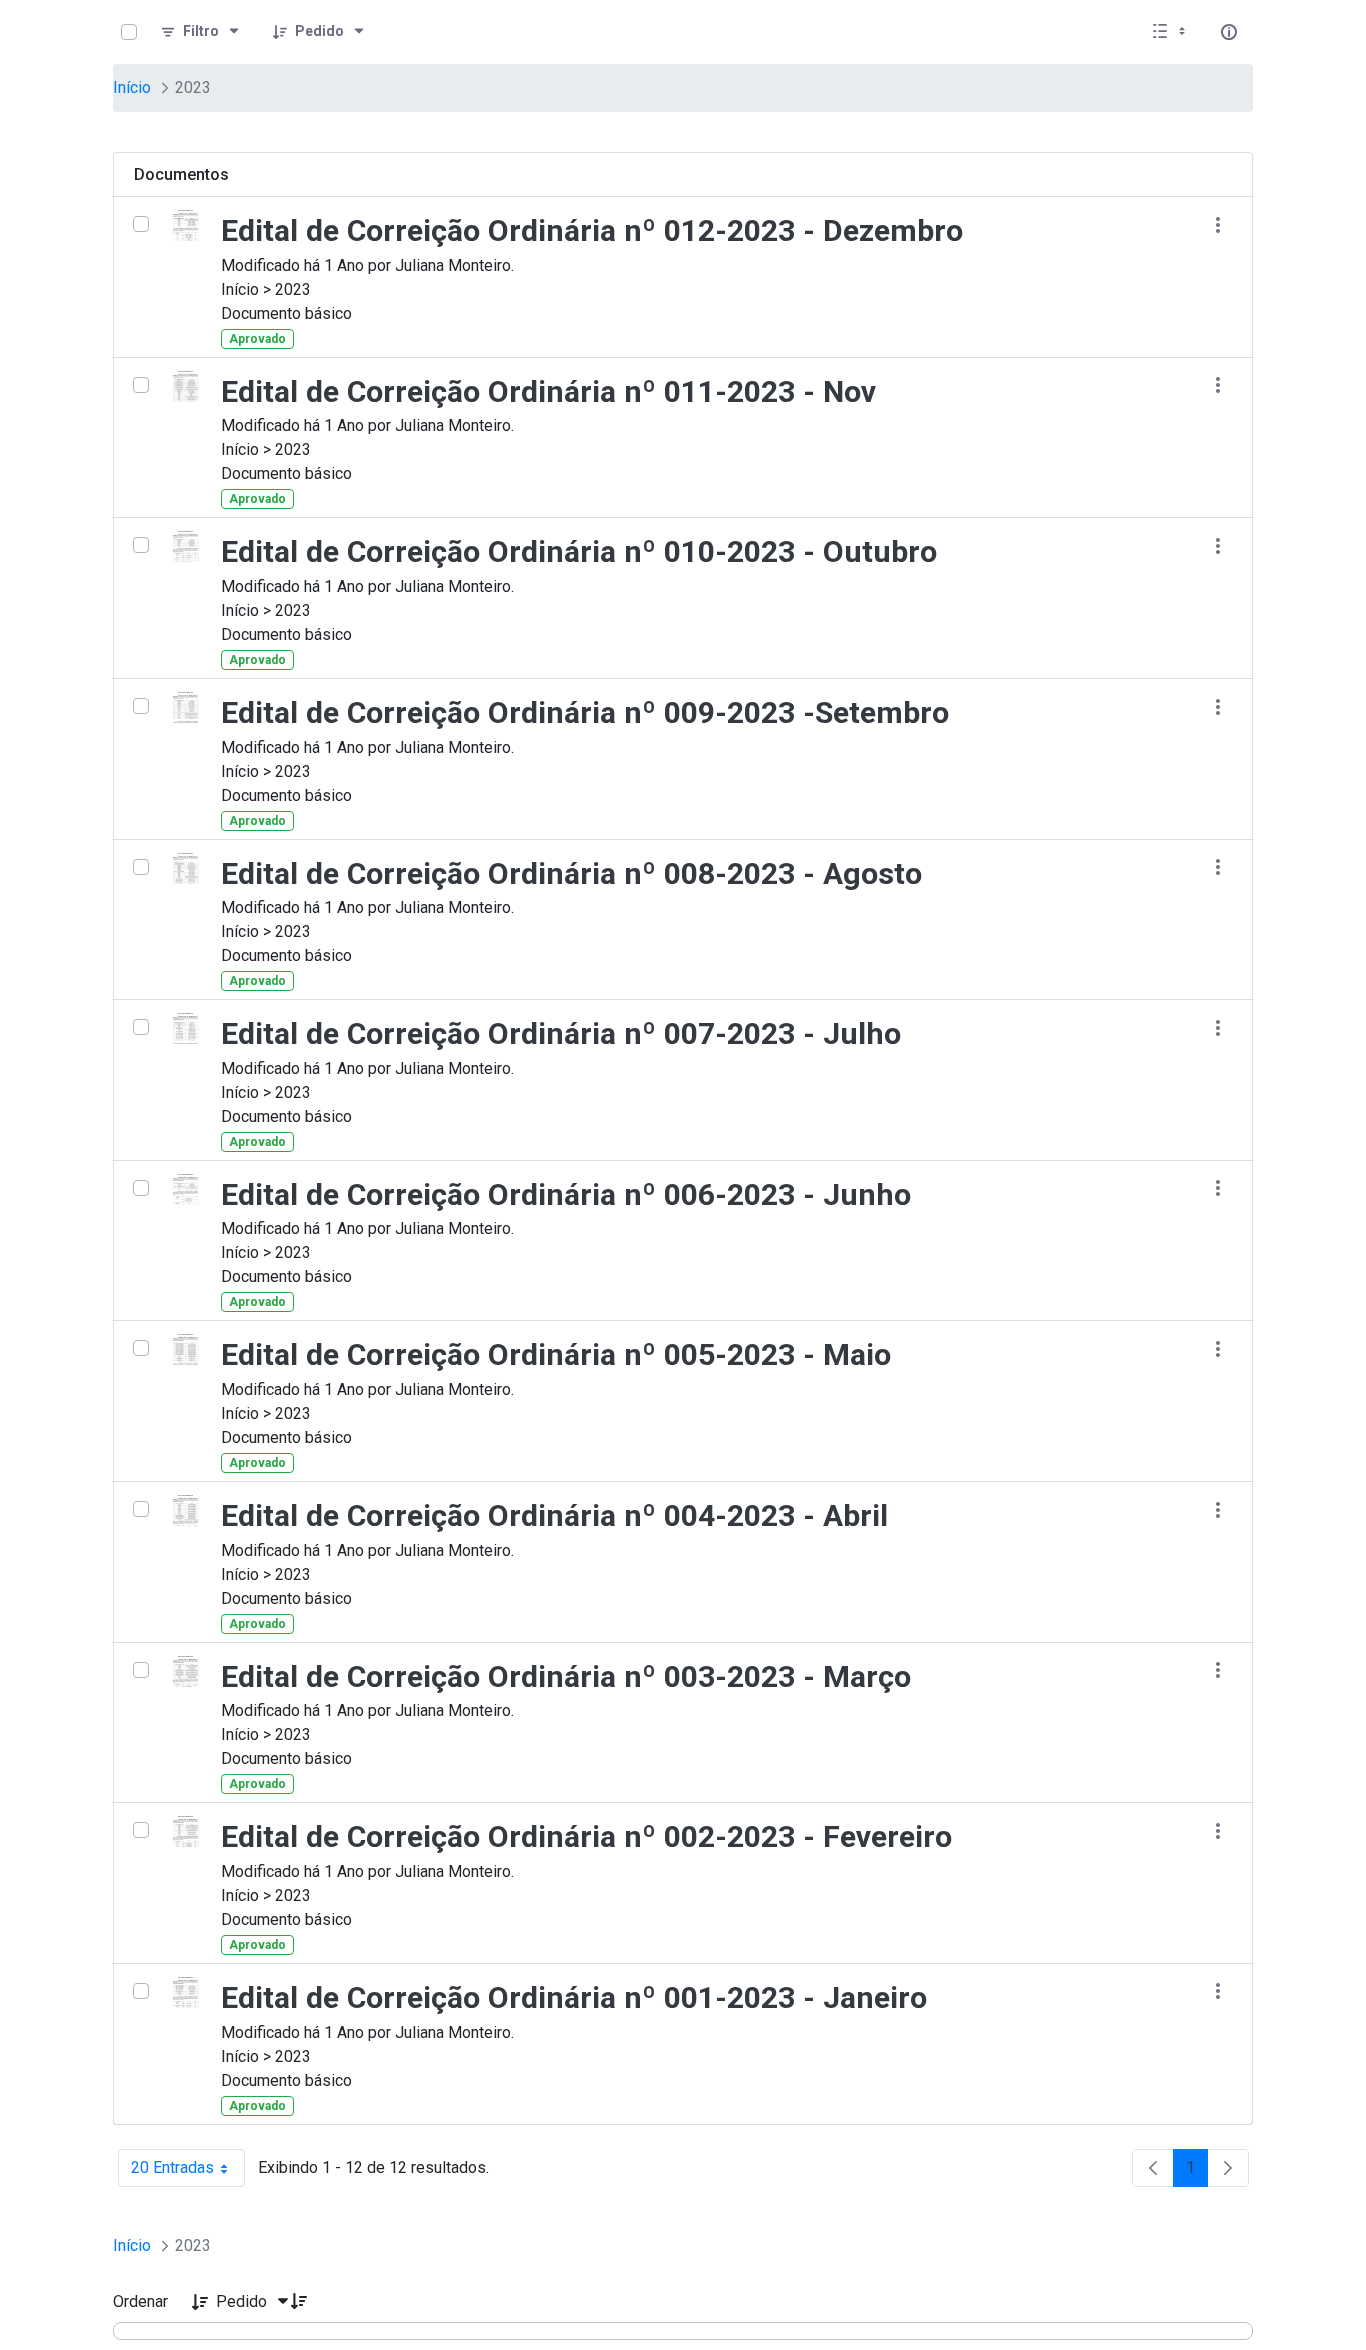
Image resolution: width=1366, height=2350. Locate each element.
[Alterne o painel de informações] (1229, 32)
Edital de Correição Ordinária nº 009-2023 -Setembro (585, 712)
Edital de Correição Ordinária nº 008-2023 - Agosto (571, 873)
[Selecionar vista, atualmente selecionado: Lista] (1171, 32)
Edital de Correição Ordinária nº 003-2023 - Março (566, 1676)
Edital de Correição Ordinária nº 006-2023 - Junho (566, 1194)
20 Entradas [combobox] (188, 2172)
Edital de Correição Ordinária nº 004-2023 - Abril (554, 1515)
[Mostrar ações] (1217, 224)
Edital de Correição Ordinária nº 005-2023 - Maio (556, 1354)
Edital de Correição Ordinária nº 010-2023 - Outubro (579, 551)
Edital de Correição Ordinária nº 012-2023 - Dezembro (592, 230)
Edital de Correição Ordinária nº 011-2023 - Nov (548, 391)
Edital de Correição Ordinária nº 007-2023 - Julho (561, 1033)
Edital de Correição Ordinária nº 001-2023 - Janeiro (574, 1997)
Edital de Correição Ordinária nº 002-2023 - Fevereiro (586, 1836)
